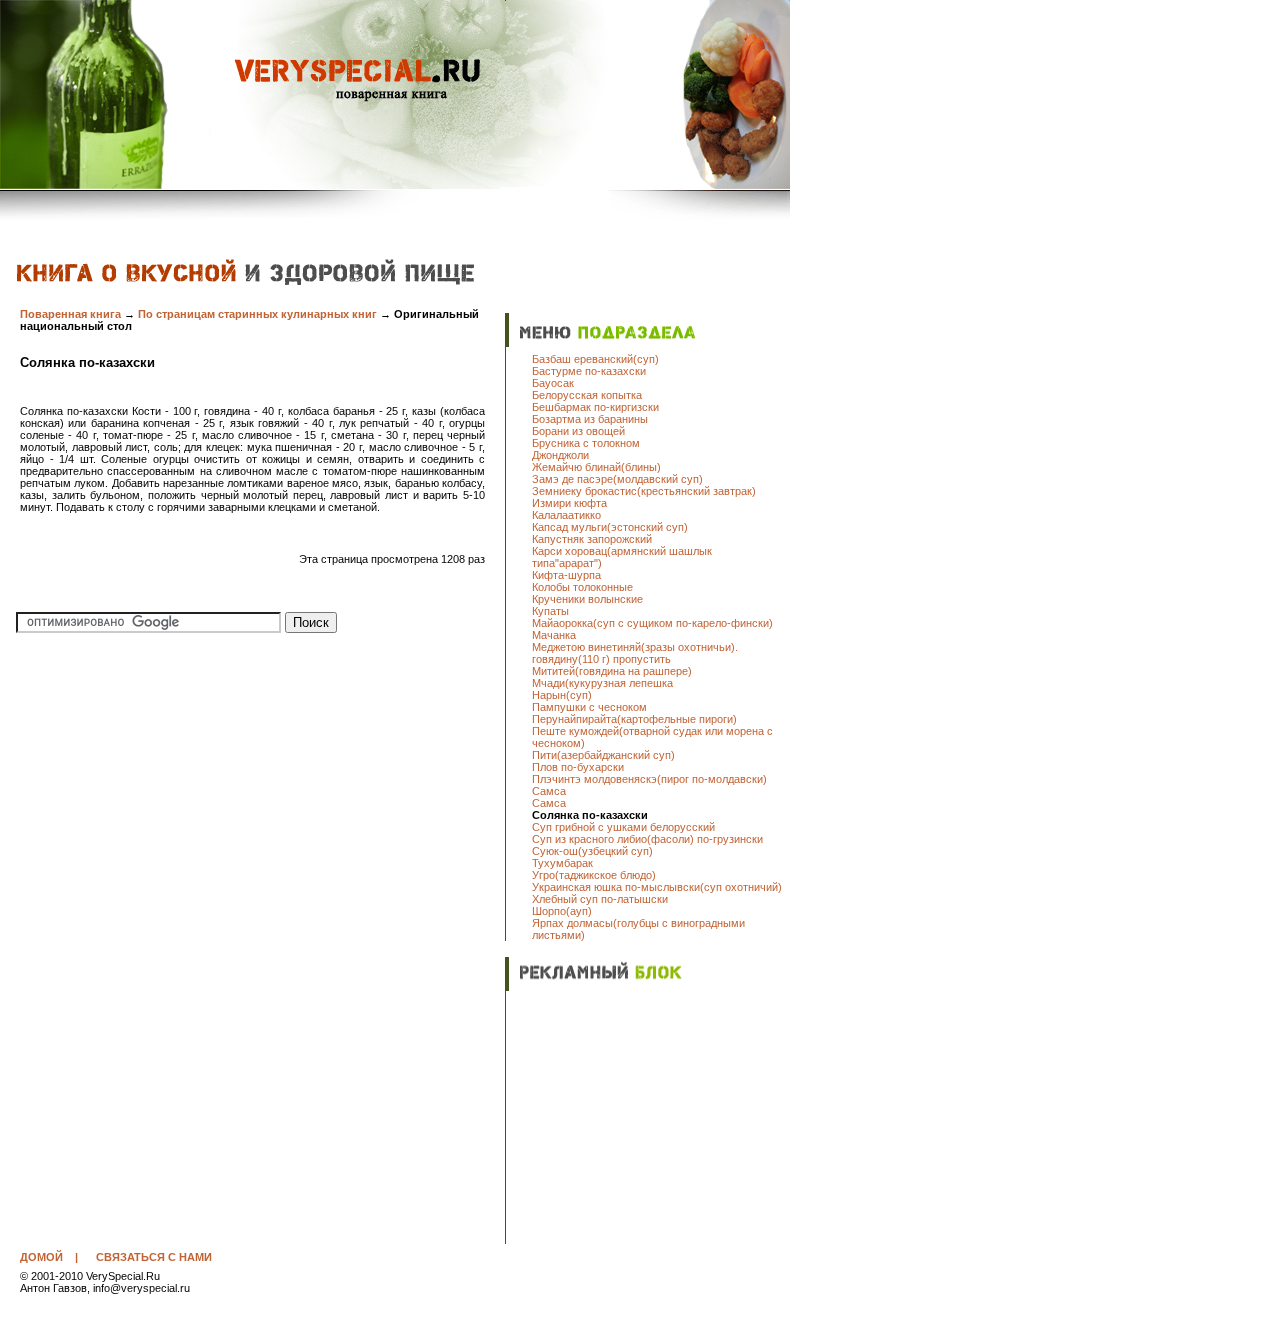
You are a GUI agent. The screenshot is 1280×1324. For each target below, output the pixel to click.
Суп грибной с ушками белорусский (623, 827)
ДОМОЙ (41, 1257)
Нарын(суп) (562, 695)
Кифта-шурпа (566, 575)
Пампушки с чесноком (589, 707)
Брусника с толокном (586, 443)
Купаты (550, 611)
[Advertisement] (657, 1119)
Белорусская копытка (587, 395)
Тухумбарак (562, 863)
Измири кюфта (569, 503)
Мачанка (554, 635)
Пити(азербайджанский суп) (603, 755)
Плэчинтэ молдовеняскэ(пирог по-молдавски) (649, 779)
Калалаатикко (566, 515)
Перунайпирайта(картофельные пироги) (634, 719)
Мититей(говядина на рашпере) (612, 671)
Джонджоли (560, 455)
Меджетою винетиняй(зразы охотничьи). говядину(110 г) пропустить (635, 653)
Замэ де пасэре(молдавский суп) (617, 479)
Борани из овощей (578, 431)
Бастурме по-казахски (589, 371)
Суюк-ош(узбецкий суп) (592, 851)
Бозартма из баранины (590, 419)
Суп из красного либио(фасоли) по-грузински (647, 839)
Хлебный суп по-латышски (600, 899)
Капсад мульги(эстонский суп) (610, 527)
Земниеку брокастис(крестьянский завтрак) (644, 491)
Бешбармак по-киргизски (595, 407)
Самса (549, 791)
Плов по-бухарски (578, 767)
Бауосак (553, 383)
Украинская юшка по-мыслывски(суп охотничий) (657, 887)
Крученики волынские (587, 599)
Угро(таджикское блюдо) (594, 875)
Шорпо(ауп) (562, 911)
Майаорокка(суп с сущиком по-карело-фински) (652, 623)
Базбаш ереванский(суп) (595, 359)
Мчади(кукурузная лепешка (602, 683)
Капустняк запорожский (592, 539)
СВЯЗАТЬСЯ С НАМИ (154, 1257)
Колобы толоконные (582, 587)
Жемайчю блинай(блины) (596, 467)
